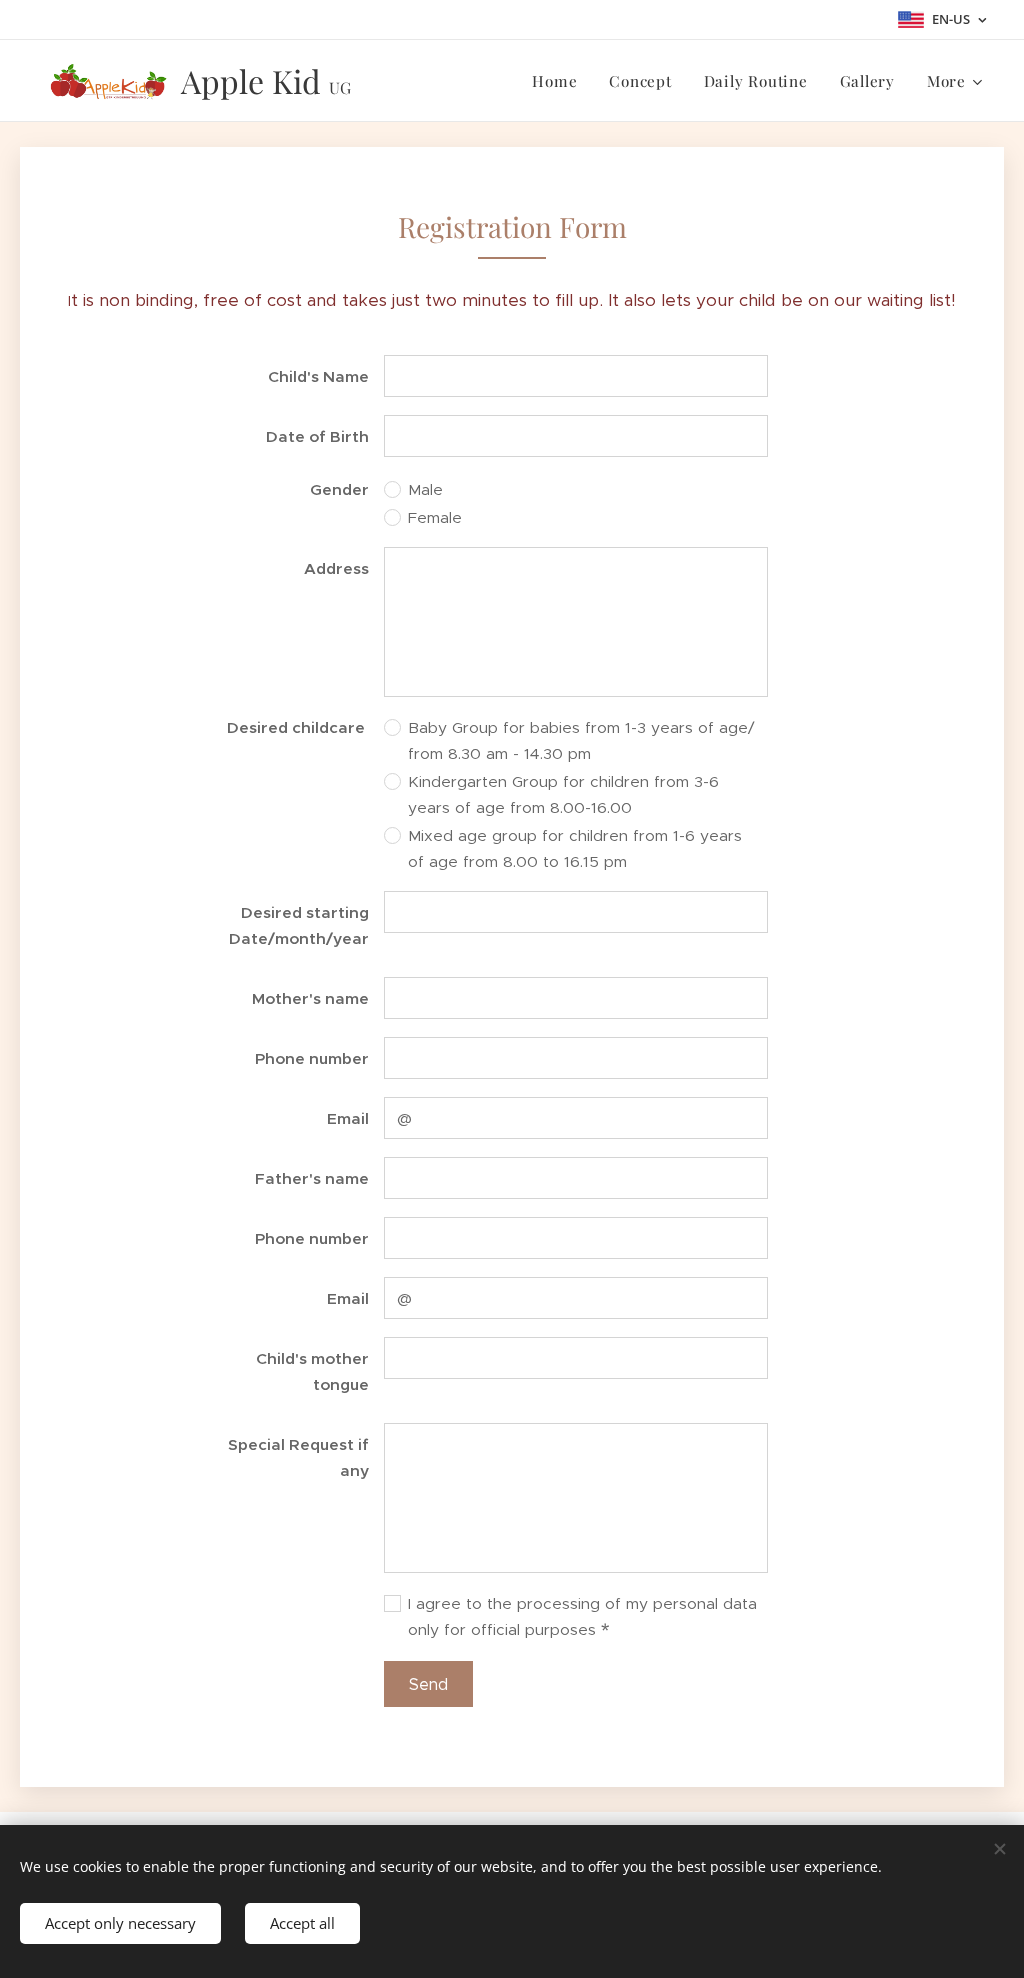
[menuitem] (560, 81)
